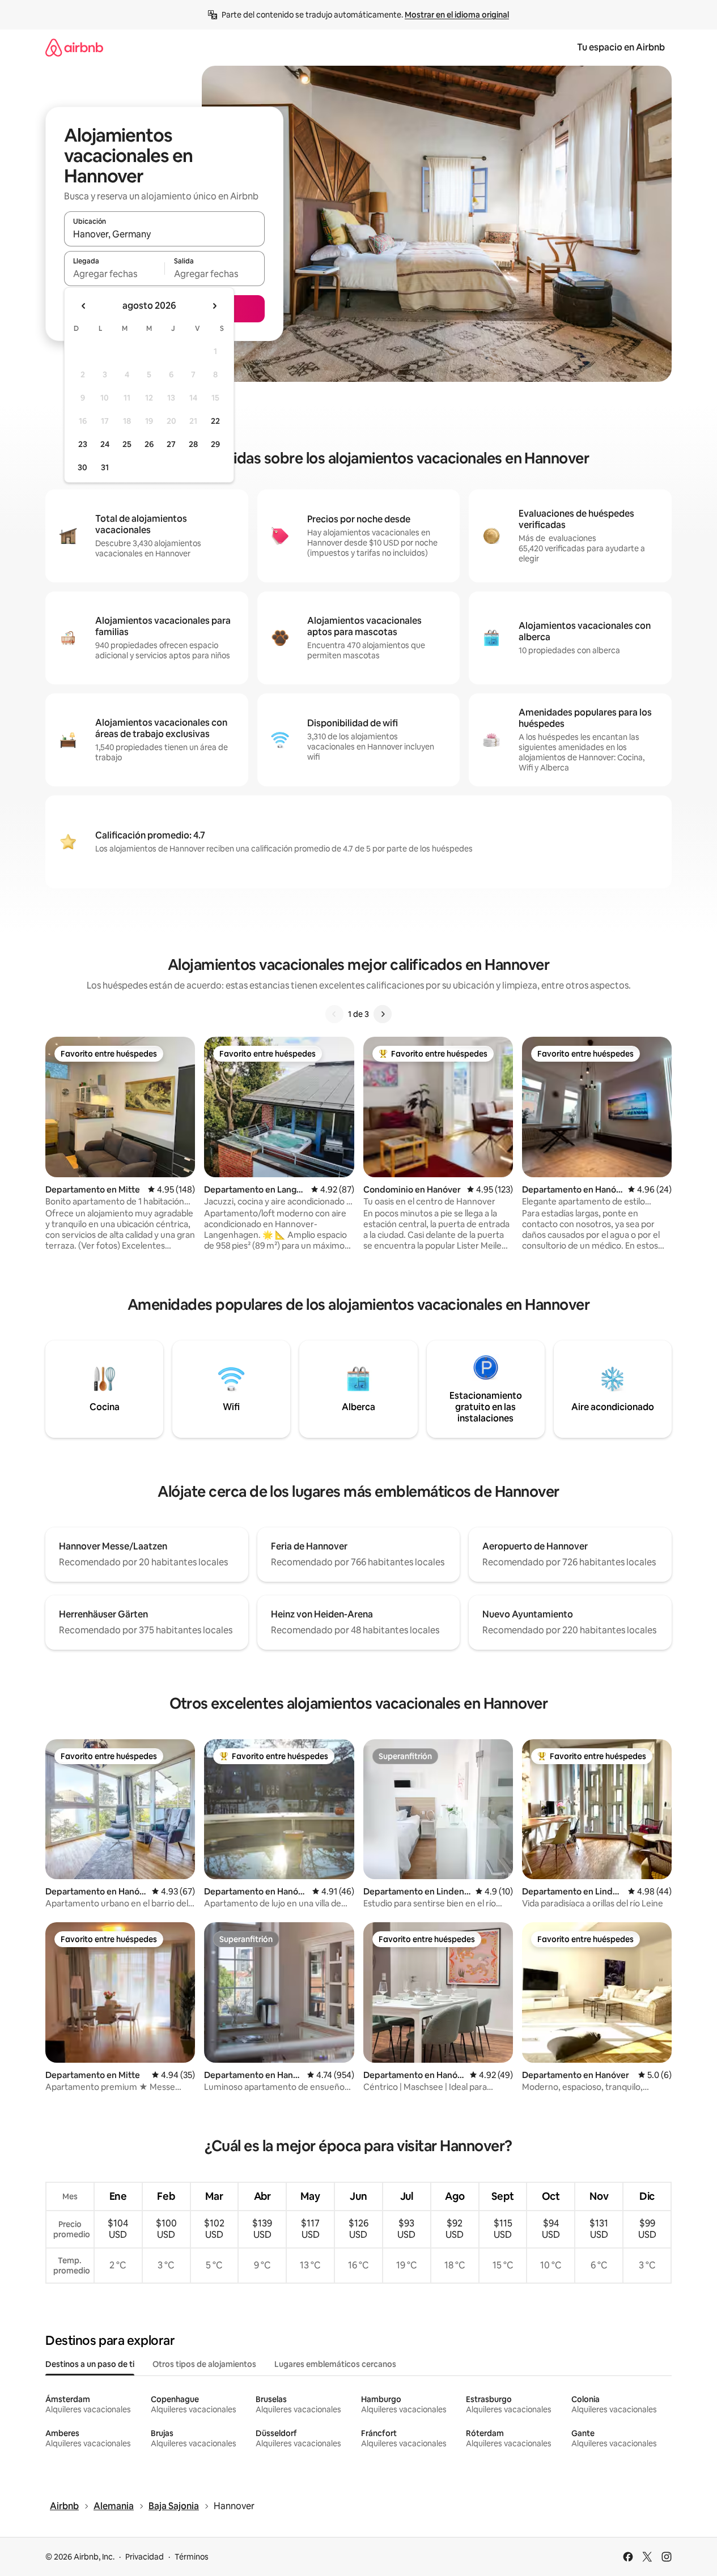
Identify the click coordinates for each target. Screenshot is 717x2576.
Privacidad (145, 2557)
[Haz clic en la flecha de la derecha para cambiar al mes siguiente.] (214, 306)
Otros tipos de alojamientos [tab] (204, 2364)
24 (105, 444)
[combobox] (164, 234)
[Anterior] (334, 1014)
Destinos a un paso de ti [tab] (90, 2364)
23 (83, 444)
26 (149, 444)
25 (127, 444)
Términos (192, 2557)
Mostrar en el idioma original (457, 15)
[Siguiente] (383, 1014)
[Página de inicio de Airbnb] (74, 47)
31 (105, 467)
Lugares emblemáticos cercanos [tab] (335, 2364)
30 (82, 467)
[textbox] (114, 274)
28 (193, 444)
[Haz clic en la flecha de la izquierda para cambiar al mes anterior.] (84, 306)
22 (215, 421)
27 (171, 444)
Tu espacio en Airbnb (621, 47)
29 (215, 444)
